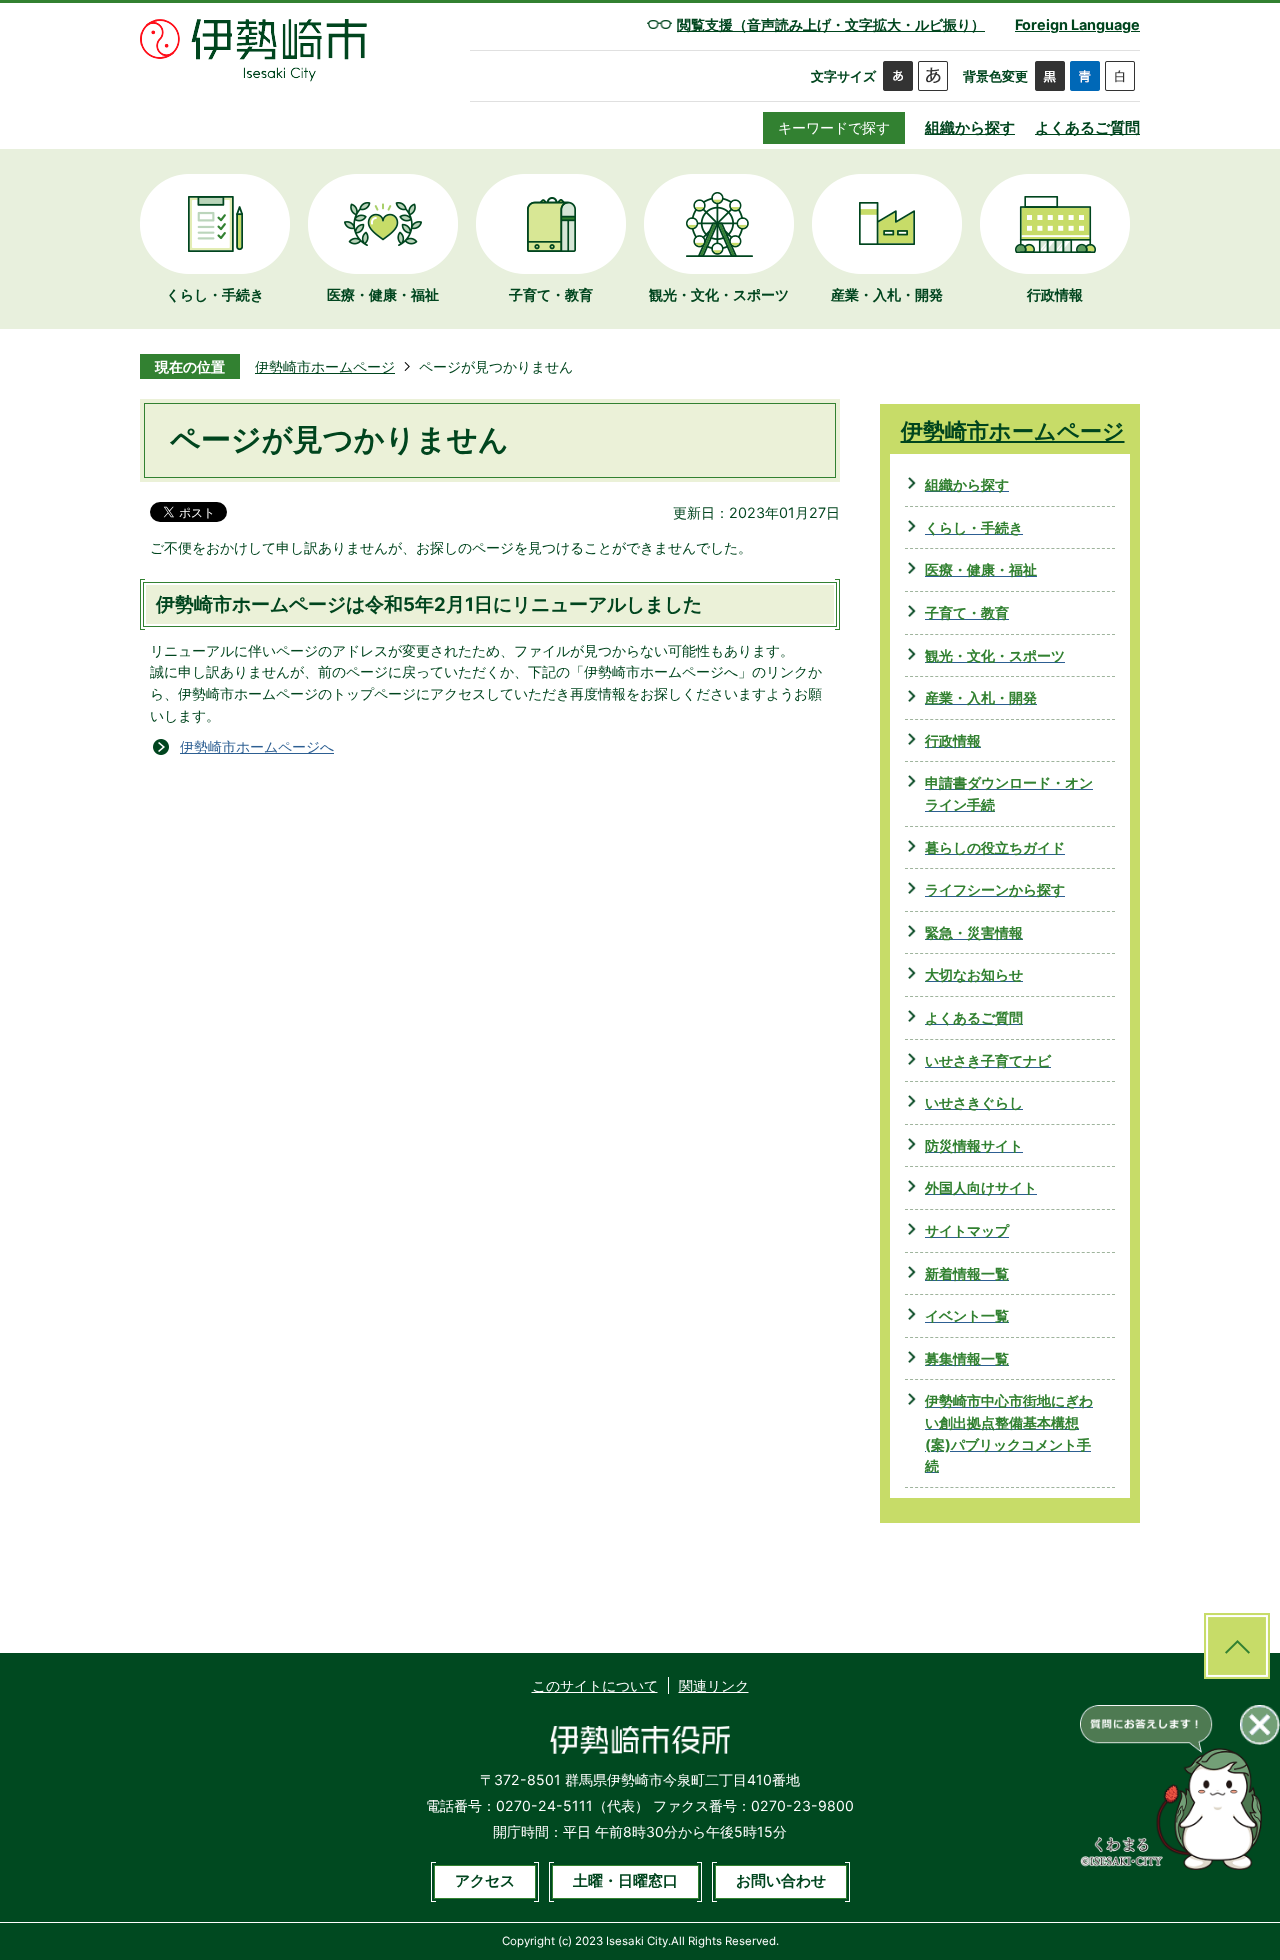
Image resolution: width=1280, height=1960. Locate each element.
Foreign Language (1077, 24)
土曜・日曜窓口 (625, 1881)
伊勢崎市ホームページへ (257, 746)
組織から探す (970, 127)
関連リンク (714, 1685)
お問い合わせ (781, 1881)
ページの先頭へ (1237, 1646)
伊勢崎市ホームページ (325, 366)
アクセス (485, 1881)
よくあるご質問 (1087, 127)
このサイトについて (595, 1685)
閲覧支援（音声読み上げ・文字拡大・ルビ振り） (831, 24)
